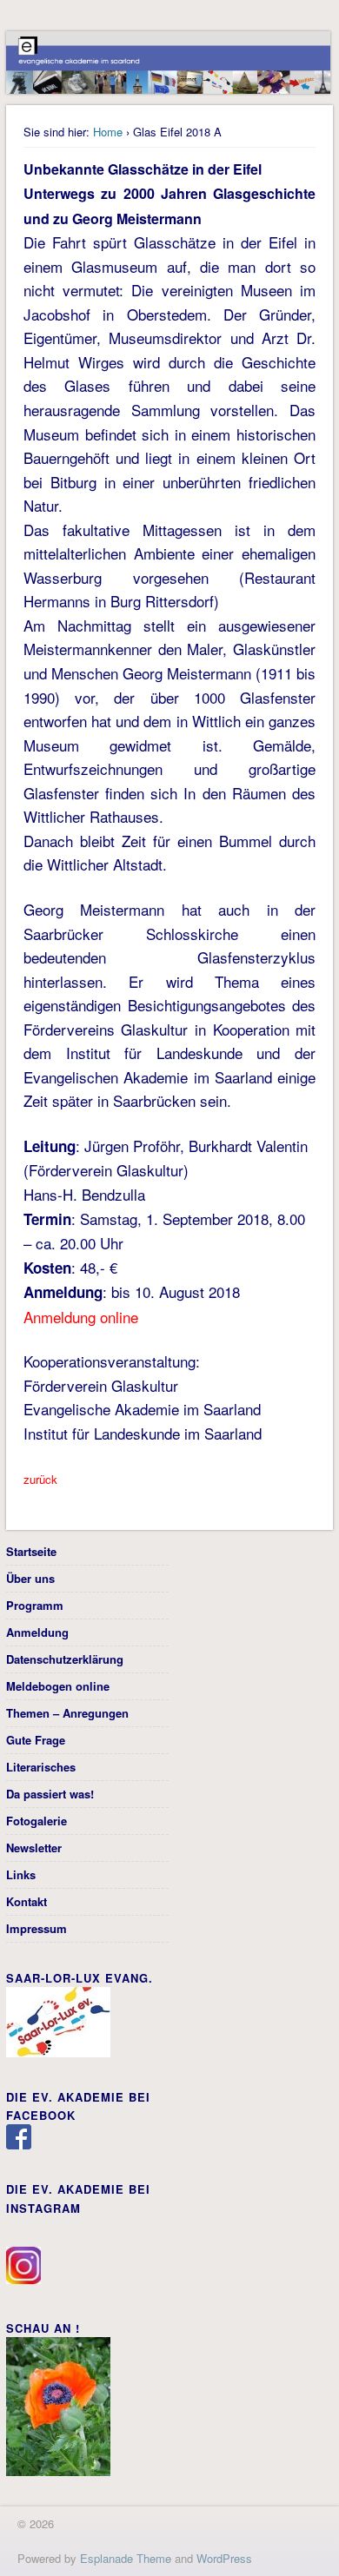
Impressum (37, 1928)
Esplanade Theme (126, 2558)
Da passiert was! (50, 1794)
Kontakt (27, 1901)
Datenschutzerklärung (65, 1659)
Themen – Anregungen (67, 1713)
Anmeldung (37, 1632)
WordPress (224, 2558)
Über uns (30, 1578)
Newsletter (34, 1848)
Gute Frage (36, 1740)
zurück (40, 1479)
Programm (35, 1605)
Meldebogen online (58, 1686)
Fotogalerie (37, 1821)
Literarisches (41, 1767)
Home (108, 132)
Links (21, 1874)
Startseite (31, 1551)
